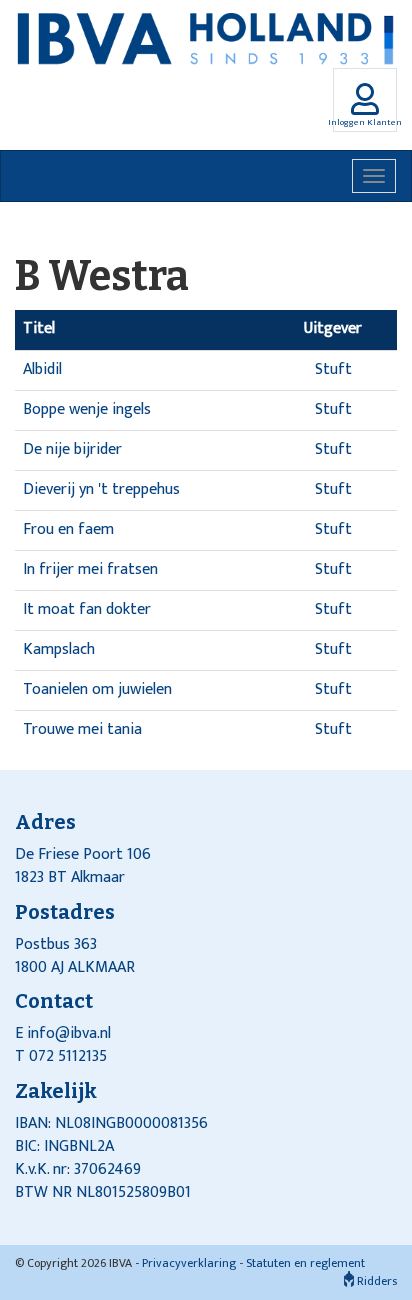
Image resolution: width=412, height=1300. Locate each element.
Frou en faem (68, 529)
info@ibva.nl (69, 1033)
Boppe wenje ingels (87, 409)
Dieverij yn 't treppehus (101, 489)
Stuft (333, 369)
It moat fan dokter (87, 609)
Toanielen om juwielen (97, 689)
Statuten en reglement (305, 1263)
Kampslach (59, 649)
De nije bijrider (72, 449)
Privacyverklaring (189, 1263)
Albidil (42, 369)
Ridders (375, 1281)
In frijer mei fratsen (90, 569)
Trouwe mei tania (82, 729)
